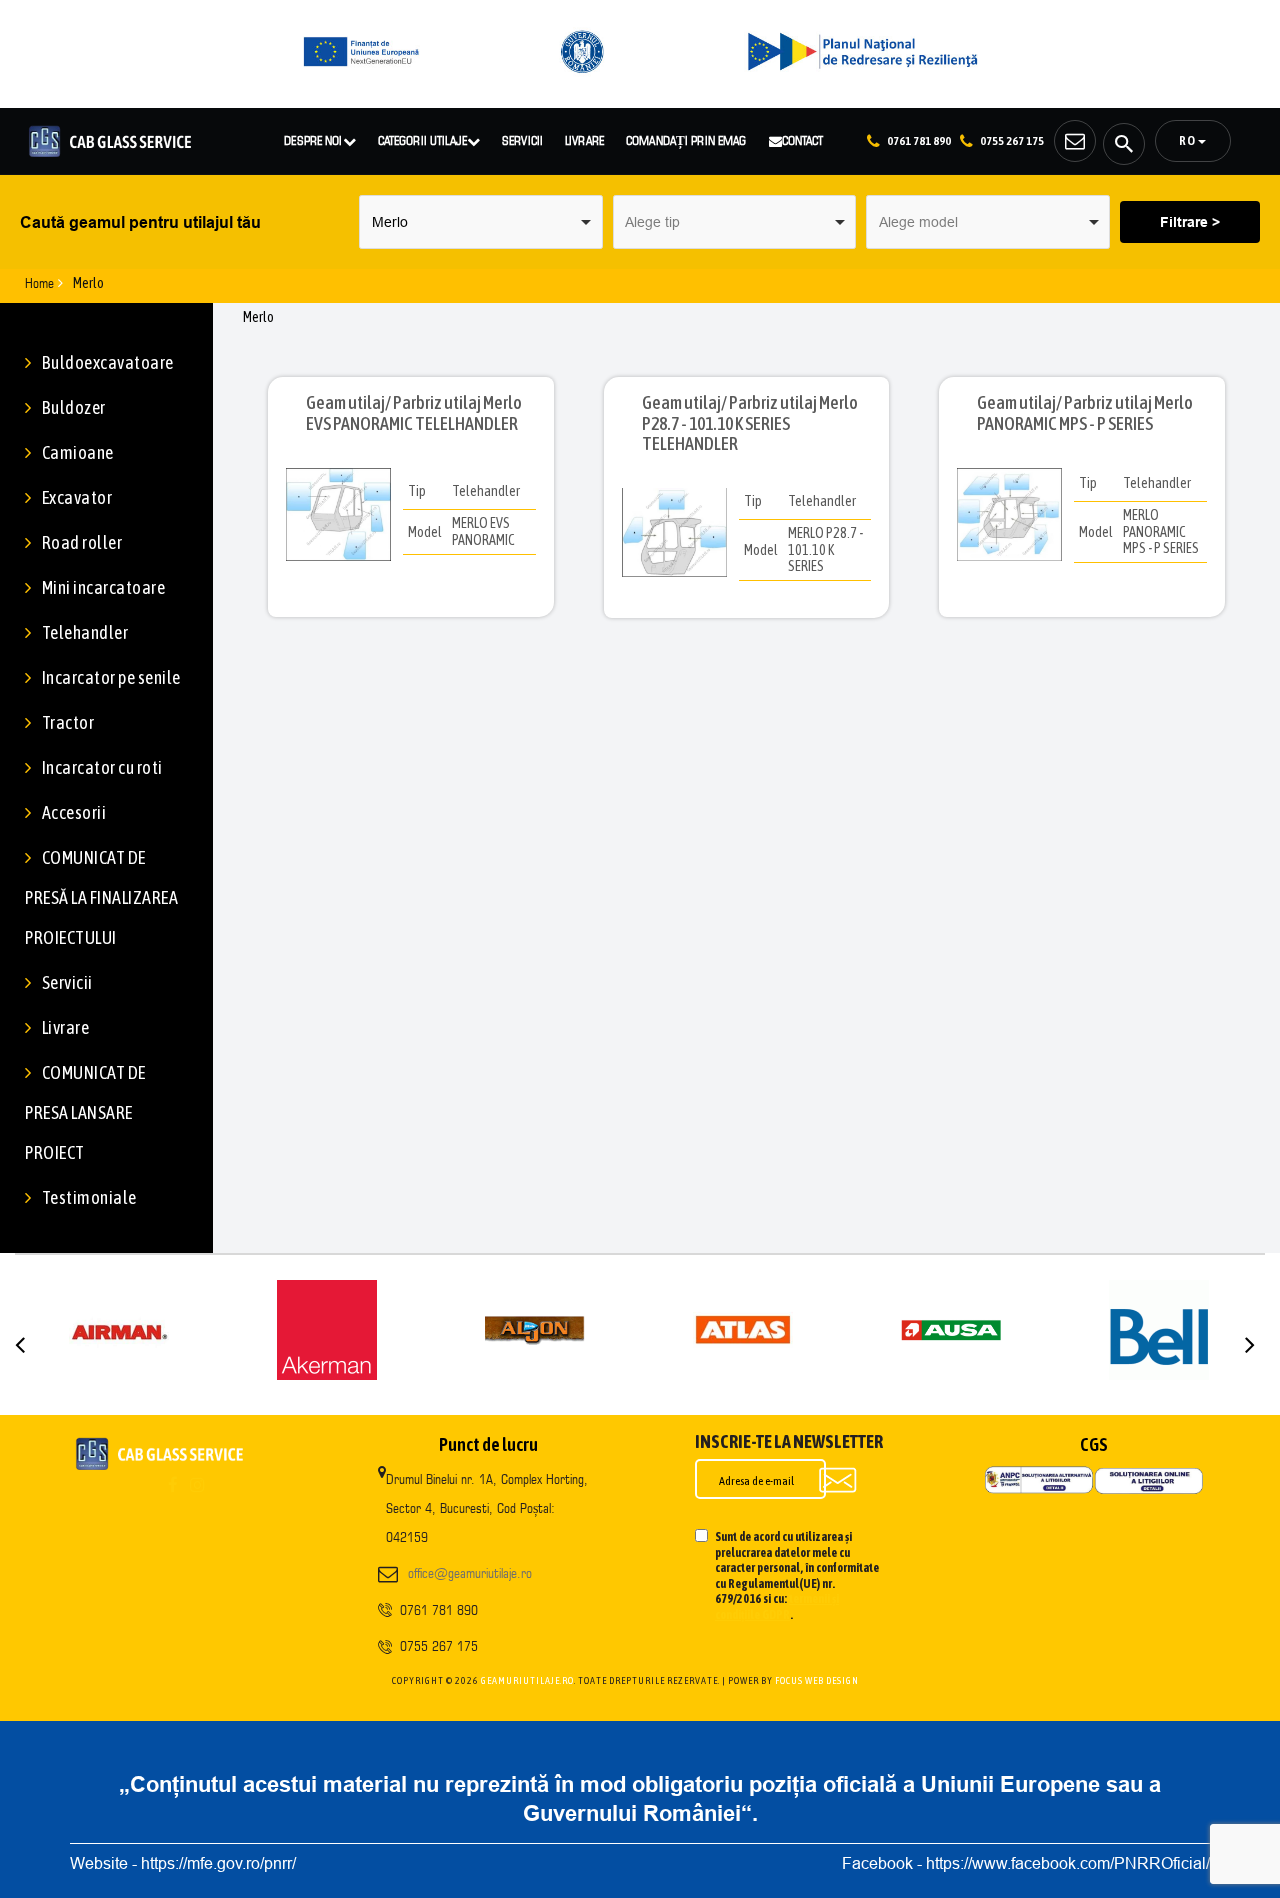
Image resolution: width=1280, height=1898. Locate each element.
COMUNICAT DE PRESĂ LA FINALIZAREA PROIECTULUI (101, 897)
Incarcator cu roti (102, 767)
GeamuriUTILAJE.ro (527, 1680)
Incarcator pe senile (111, 677)
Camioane (78, 452)
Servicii (522, 140)
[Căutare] (1124, 144)
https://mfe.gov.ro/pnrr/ (218, 1863)
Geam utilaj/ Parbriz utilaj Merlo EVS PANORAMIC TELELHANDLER (414, 413)
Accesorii (74, 812)
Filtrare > (1190, 222)
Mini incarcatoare (103, 587)
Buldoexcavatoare (108, 362)
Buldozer (74, 407)
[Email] (1075, 141)
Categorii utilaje (422, 140)
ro (1188, 140)
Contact (803, 140)
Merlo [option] (390, 222)
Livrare (584, 140)
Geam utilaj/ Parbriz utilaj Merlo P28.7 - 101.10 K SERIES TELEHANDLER (750, 423)
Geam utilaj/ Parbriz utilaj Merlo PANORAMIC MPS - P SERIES (1085, 413)
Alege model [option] (918, 222)
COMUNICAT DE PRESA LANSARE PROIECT (85, 1112)
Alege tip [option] (652, 222)
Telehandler (85, 632)
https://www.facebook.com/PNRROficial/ (1068, 1863)
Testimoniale (89, 1197)
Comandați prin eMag (686, 140)
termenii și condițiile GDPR (777, 1607)
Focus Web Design (817, 1680)
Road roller (82, 542)
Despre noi (313, 140)
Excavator (77, 497)
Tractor (68, 722)
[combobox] (481, 222)
